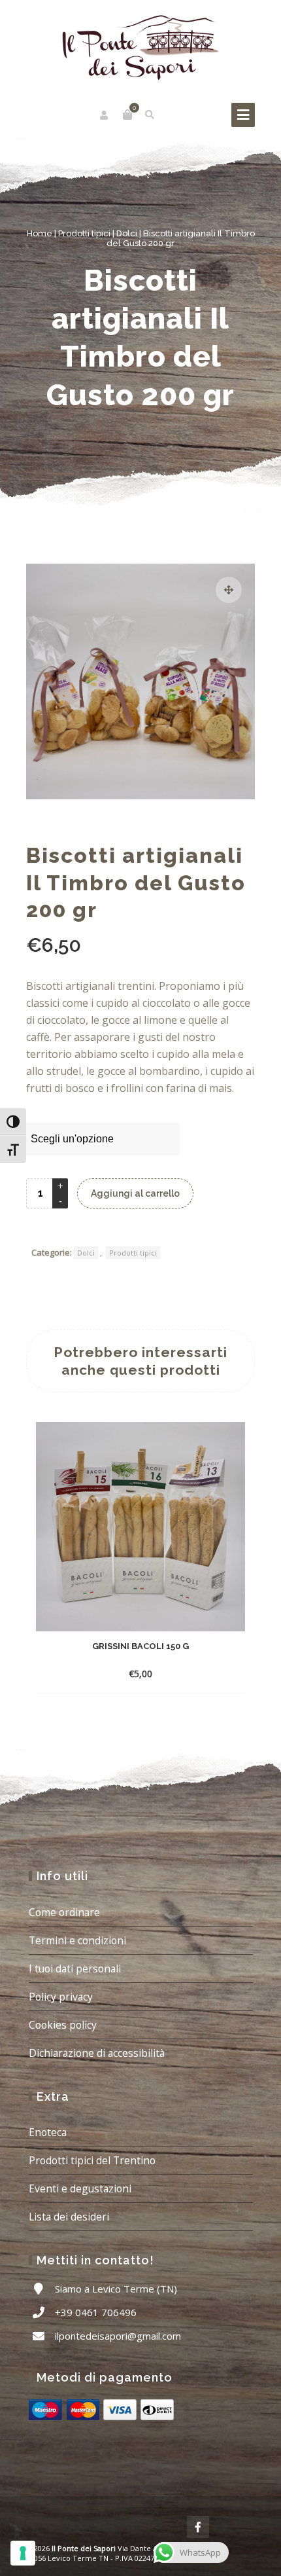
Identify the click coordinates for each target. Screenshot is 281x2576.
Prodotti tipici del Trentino (92, 2160)
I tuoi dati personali (75, 1968)
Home (40, 233)
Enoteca (48, 2132)
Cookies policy (63, 2025)
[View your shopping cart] (127, 115)
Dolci (127, 233)
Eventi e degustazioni (80, 2188)
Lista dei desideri (69, 2217)
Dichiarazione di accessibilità (97, 2053)
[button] (229, 590)
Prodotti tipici (84, 233)
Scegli (128, 1674)
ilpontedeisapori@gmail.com (118, 2336)
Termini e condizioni (77, 1940)
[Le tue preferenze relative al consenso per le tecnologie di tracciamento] (23, 2553)
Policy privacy (61, 1997)
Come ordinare (64, 1912)
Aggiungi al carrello (135, 1193)
